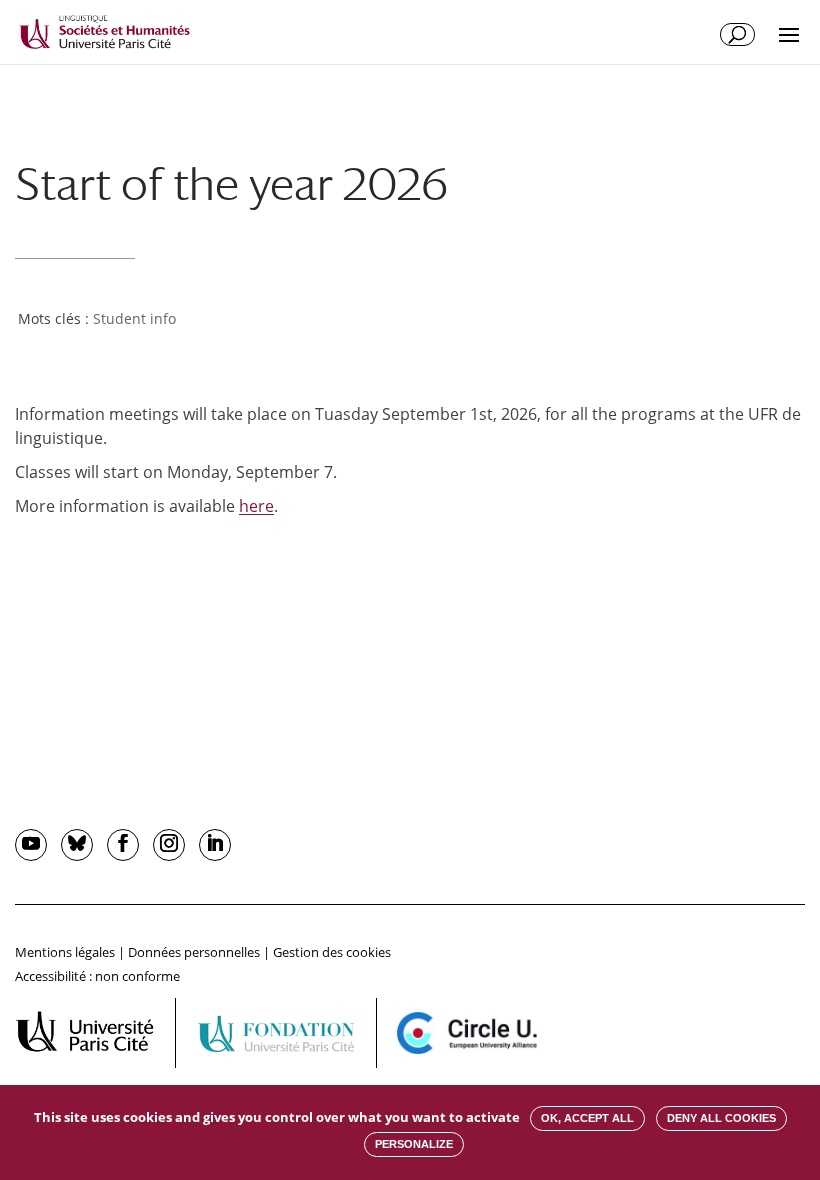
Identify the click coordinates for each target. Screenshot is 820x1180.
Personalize (414, 1144)
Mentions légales (65, 952)
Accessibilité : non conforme (97, 976)
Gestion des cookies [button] (332, 952)
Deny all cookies (721, 1118)
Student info (134, 318)
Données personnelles (194, 952)
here (256, 506)
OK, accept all (587, 1118)
